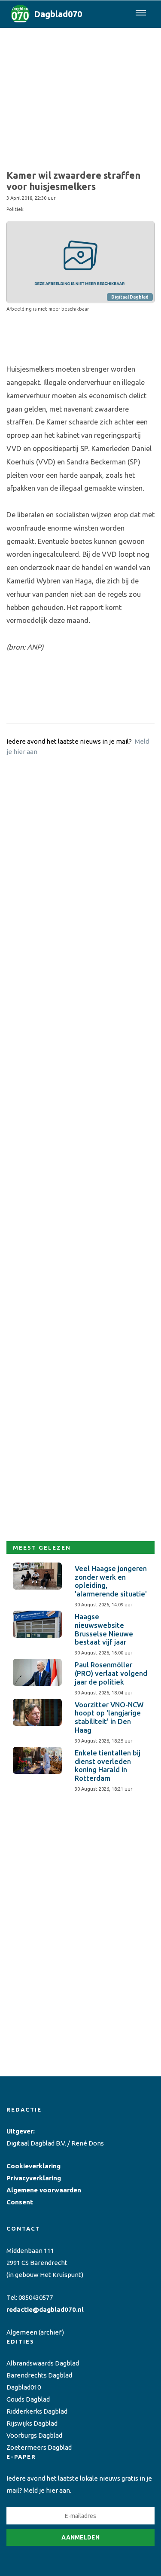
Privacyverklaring (34, 2178)
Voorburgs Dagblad (34, 2435)
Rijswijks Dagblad (32, 2423)
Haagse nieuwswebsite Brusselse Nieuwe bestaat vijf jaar (104, 1629)
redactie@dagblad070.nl (45, 2309)
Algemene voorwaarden (44, 2190)
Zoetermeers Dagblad (39, 2447)
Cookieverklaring (33, 2166)
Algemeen (22, 2332)
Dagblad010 (24, 2387)
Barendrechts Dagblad (39, 2375)
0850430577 (36, 2297)
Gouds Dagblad (28, 2399)
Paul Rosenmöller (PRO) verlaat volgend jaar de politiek (111, 1673)
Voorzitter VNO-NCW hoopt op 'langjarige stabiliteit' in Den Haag (109, 1717)
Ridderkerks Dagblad (37, 2411)
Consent (20, 2202)
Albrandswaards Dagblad (43, 2363)
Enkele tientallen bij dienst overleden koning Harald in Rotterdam (108, 1766)
